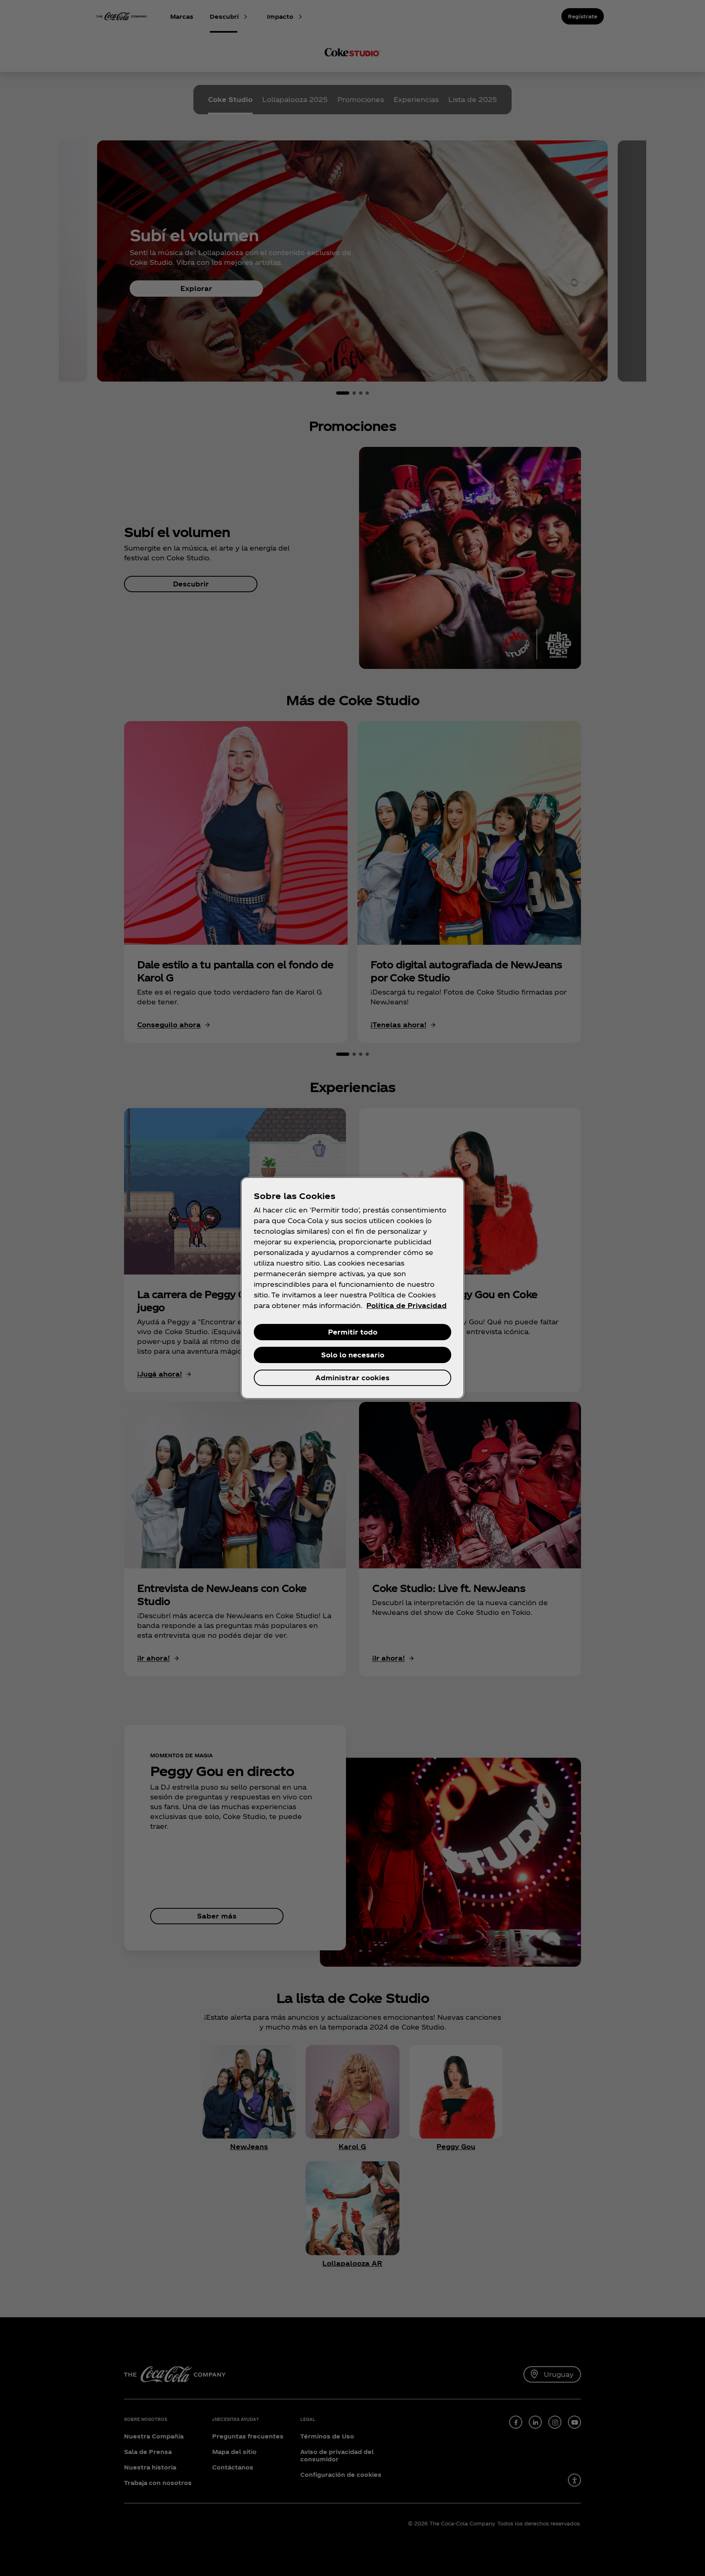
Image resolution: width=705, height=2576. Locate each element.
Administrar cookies (352, 1378)
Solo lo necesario (353, 1355)
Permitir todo (353, 1332)
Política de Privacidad (407, 1305)
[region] (352, 1288)
